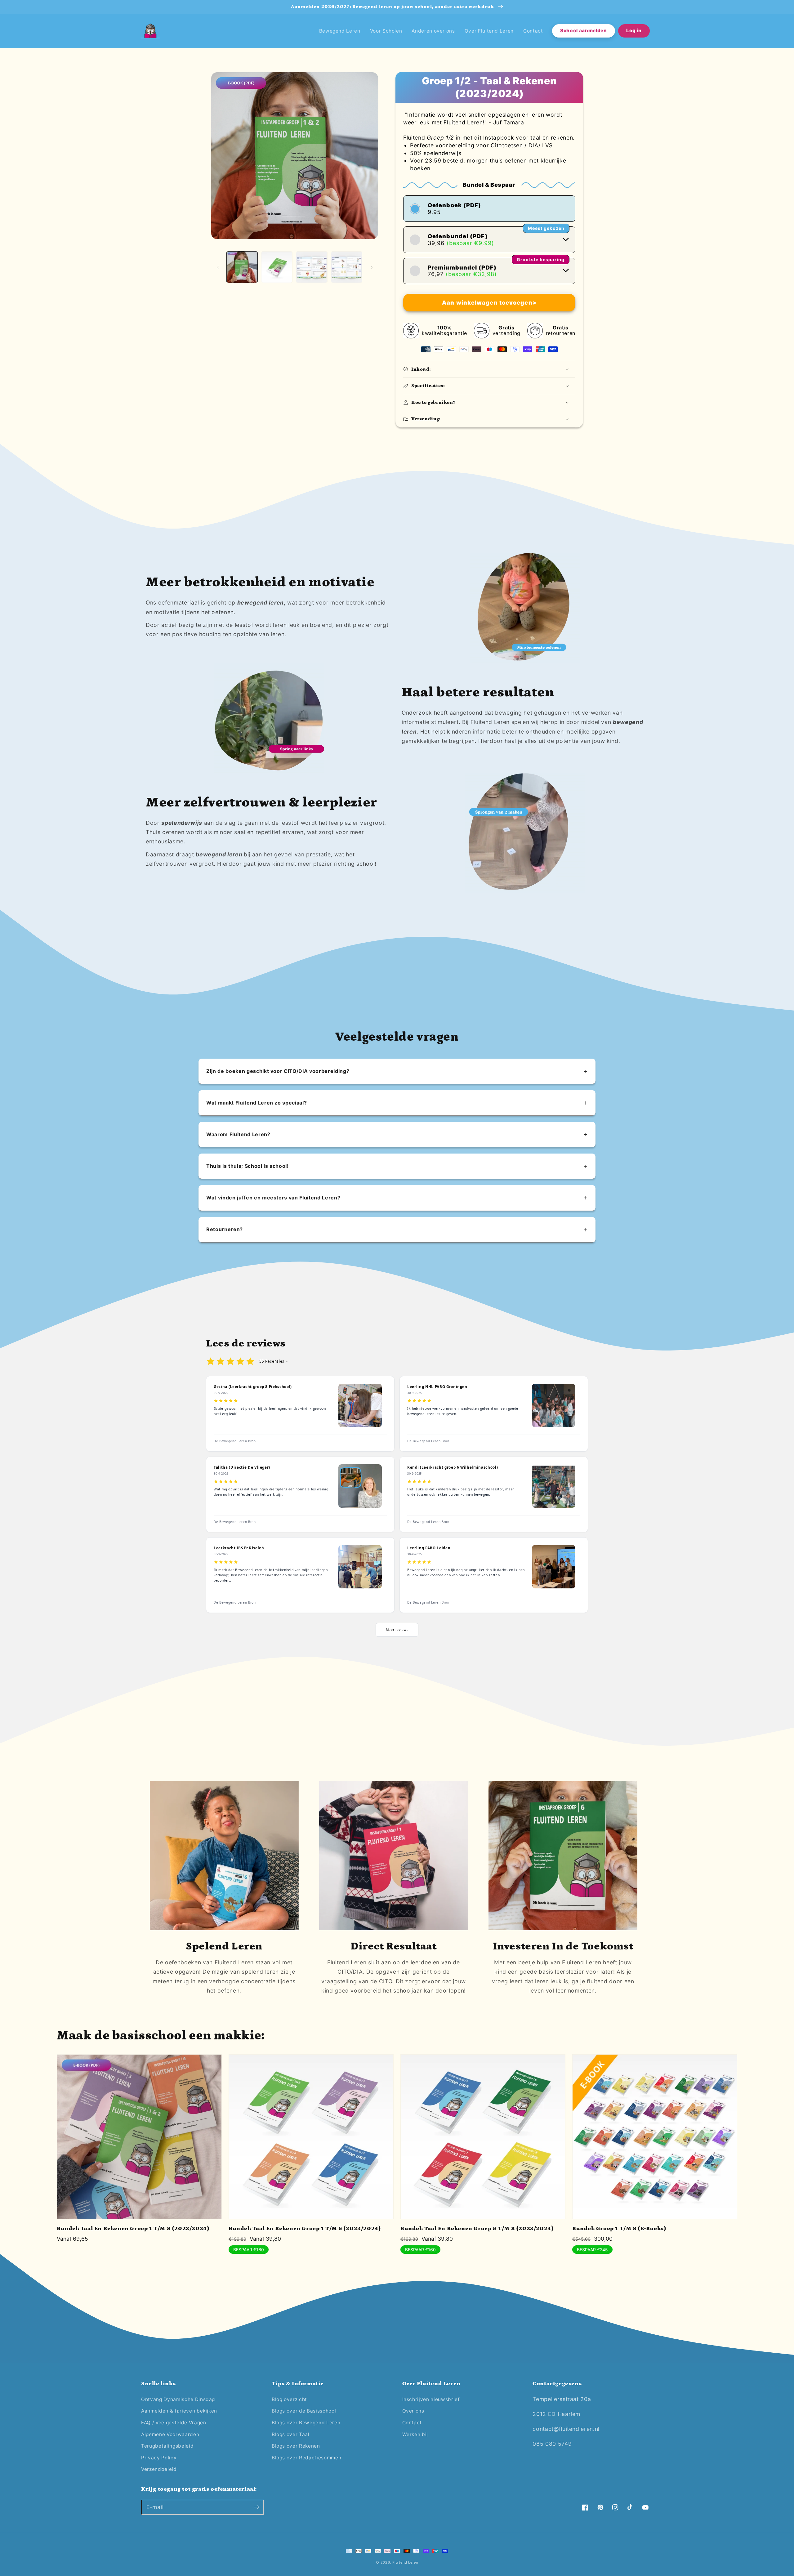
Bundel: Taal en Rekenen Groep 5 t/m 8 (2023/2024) (477, 2229)
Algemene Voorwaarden (170, 2434)
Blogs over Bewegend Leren (306, 2423)
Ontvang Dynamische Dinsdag (178, 2399)
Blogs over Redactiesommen (307, 2458)
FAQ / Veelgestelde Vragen (174, 2423)
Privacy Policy (159, 2458)
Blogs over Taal (291, 2434)
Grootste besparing (541, 259)
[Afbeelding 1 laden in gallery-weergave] (242, 267)
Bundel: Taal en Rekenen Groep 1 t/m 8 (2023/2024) (133, 2229)
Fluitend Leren (405, 2562)
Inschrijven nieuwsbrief (431, 2399)
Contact (412, 2423)
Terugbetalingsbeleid (167, 2446)
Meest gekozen (546, 228)
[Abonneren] (256, 2507)
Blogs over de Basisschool (304, 2411)
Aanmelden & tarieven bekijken (179, 2411)
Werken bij (415, 2434)
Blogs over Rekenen (296, 2446)
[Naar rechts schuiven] (372, 267)
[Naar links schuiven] (218, 267)
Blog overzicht (289, 2399)
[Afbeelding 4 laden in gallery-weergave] (347, 267)
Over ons (413, 2411)
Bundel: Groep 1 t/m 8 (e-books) (619, 2229)
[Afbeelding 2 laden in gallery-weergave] (277, 267)
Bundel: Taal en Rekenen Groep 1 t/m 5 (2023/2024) (305, 2229)
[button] (489, 369)
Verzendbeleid (159, 2469)
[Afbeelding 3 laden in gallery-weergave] (312, 267)
